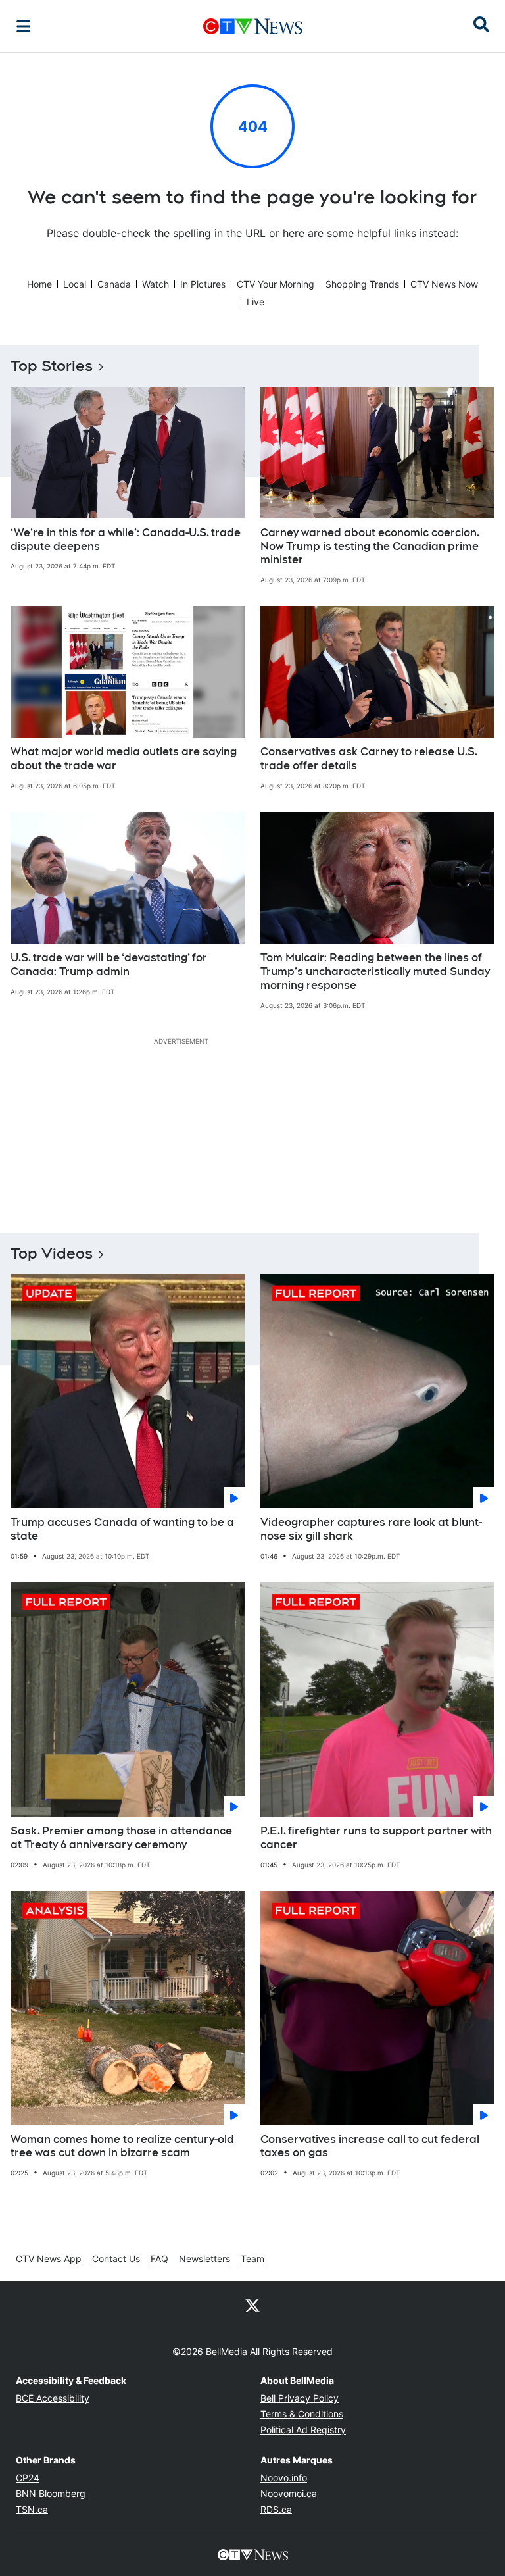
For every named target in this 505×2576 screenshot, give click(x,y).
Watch (156, 284)
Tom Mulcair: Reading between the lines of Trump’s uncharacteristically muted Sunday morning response (375, 972)
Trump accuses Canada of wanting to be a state (122, 1529)
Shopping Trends (362, 284)
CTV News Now (444, 284)
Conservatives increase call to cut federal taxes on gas (370, 2146)
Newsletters (204, 2259)
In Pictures (203, 284)
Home (39, 284)
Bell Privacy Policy (300, 2398)
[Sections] (24, 26)
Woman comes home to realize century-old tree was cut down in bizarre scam (122, 2146)
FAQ (159, 2259)
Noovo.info (284, 2478)
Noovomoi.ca (289, 2493)
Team (252, 2259)
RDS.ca (276, 2509)
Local (75, 284)
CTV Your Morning (276, 284)
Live (255, 302)
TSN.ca (32, 2509)
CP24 (28, 2478)
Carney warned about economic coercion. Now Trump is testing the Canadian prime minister (370, 546)
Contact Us (116, 2259)
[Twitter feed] (252, 2305)
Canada (114, 284)
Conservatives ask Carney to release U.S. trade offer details (369, 759)
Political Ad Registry (303, 2430)
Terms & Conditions (302, 2414)
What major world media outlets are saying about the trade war (124, 759)
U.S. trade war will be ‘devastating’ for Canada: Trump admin (109, 965)
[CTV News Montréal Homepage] (253, 26)
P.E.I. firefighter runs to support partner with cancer (376, 1838)
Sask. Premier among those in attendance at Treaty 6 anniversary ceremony (121, 1838)
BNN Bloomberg (51, 2493)
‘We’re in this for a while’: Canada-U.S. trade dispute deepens (126, 540)
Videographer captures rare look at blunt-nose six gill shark (371, 1529)
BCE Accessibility (53, 2398)
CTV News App (49, 2259)
